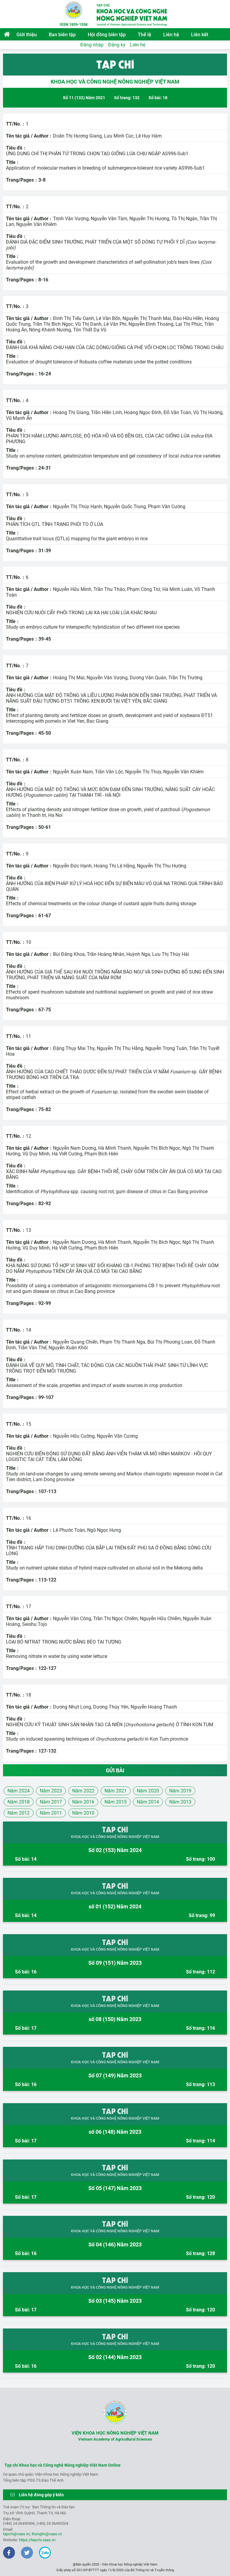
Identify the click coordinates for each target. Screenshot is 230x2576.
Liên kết (200, 35)
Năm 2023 (51, 1791)
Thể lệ (144, 35)
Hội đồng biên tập (107, 35)
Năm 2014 (148, 1802)
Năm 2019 (180, 1791)
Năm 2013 (180, 1802)
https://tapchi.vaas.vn (37, 2540)
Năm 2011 (51, 1813)
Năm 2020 (148, 1791)
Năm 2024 (19, 1791)
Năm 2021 (116, 1791)
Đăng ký (117, 45)
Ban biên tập (62, 35)
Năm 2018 (19, 1802)
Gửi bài (115, 1770)
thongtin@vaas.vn (47, 2534)
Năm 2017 (51, 1802)
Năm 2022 (83, 1791)
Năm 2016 (83, 1802)
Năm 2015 (116, 1802)
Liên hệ (171, 35)
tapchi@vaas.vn (16, 2534)
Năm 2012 (19, 1813)
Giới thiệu (27, 35)
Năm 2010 (83, 1813)
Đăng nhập (92, 45)
